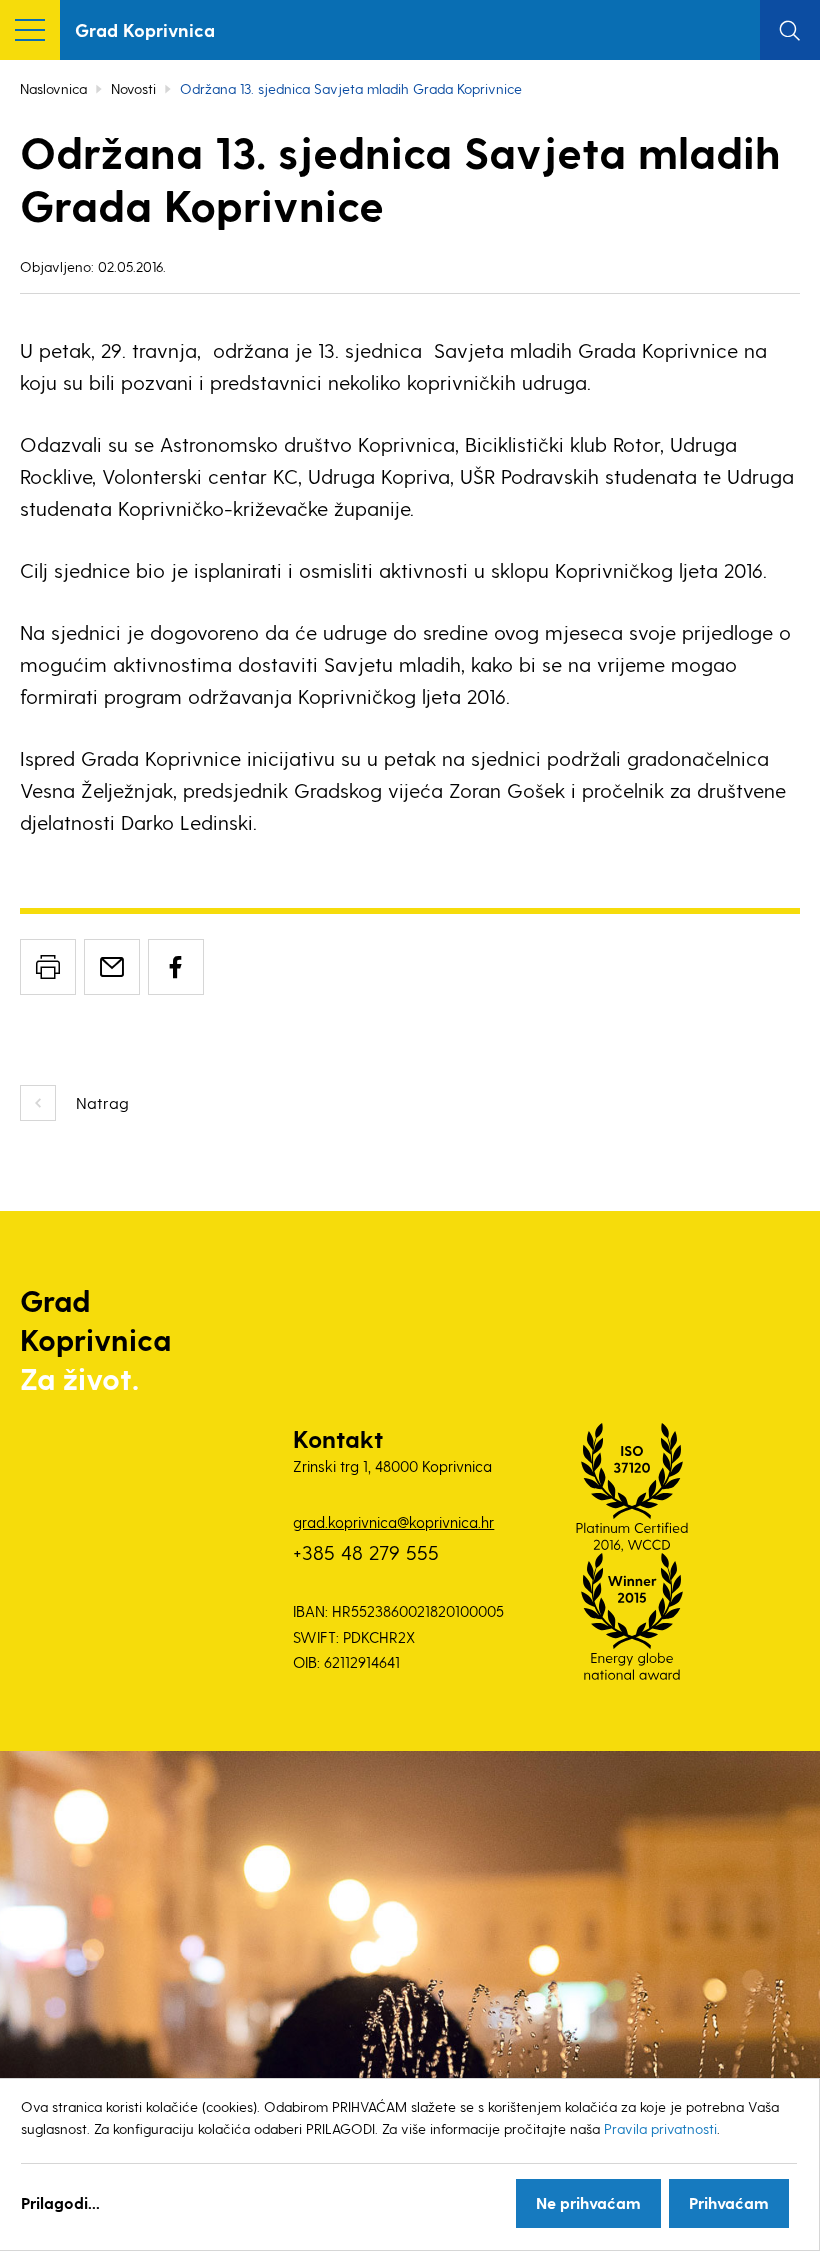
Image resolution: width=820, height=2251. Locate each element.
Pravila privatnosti (660, 2128)
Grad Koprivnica (145, 29)
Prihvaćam (729, 2202)
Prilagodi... (60, 2202)
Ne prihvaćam (588, 2202)
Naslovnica (53, 88)
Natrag (102, 1102)
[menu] (30, 30)
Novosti (133, 88)
